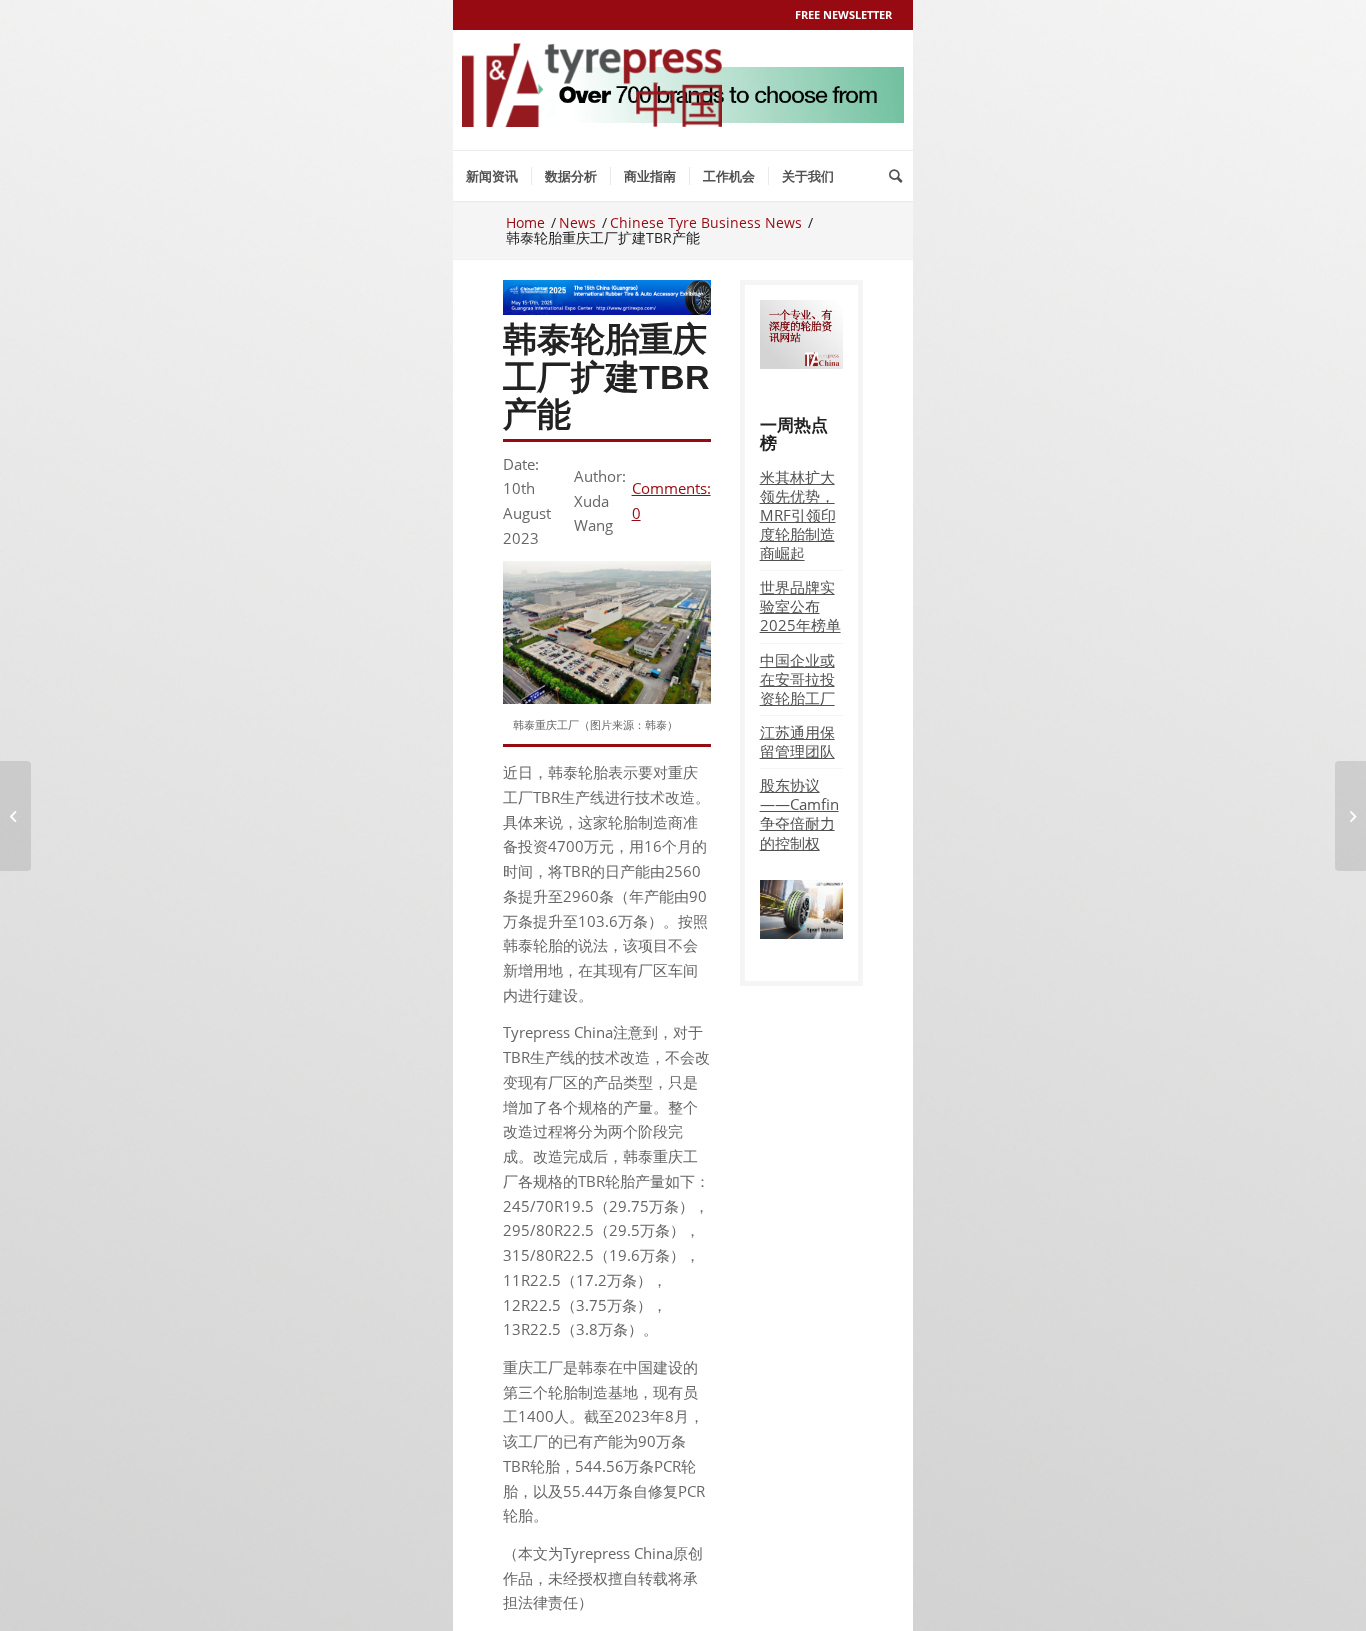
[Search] (895, 176)
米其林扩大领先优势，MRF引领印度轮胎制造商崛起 (798, 515)
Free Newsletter (843, 14)
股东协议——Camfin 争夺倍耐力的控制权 (799, 813)
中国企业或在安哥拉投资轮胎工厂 (797, 679)
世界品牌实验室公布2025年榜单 (800, 606)
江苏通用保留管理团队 (797, 741)
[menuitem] (492, 176)
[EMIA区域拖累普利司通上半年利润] (15, 816)
